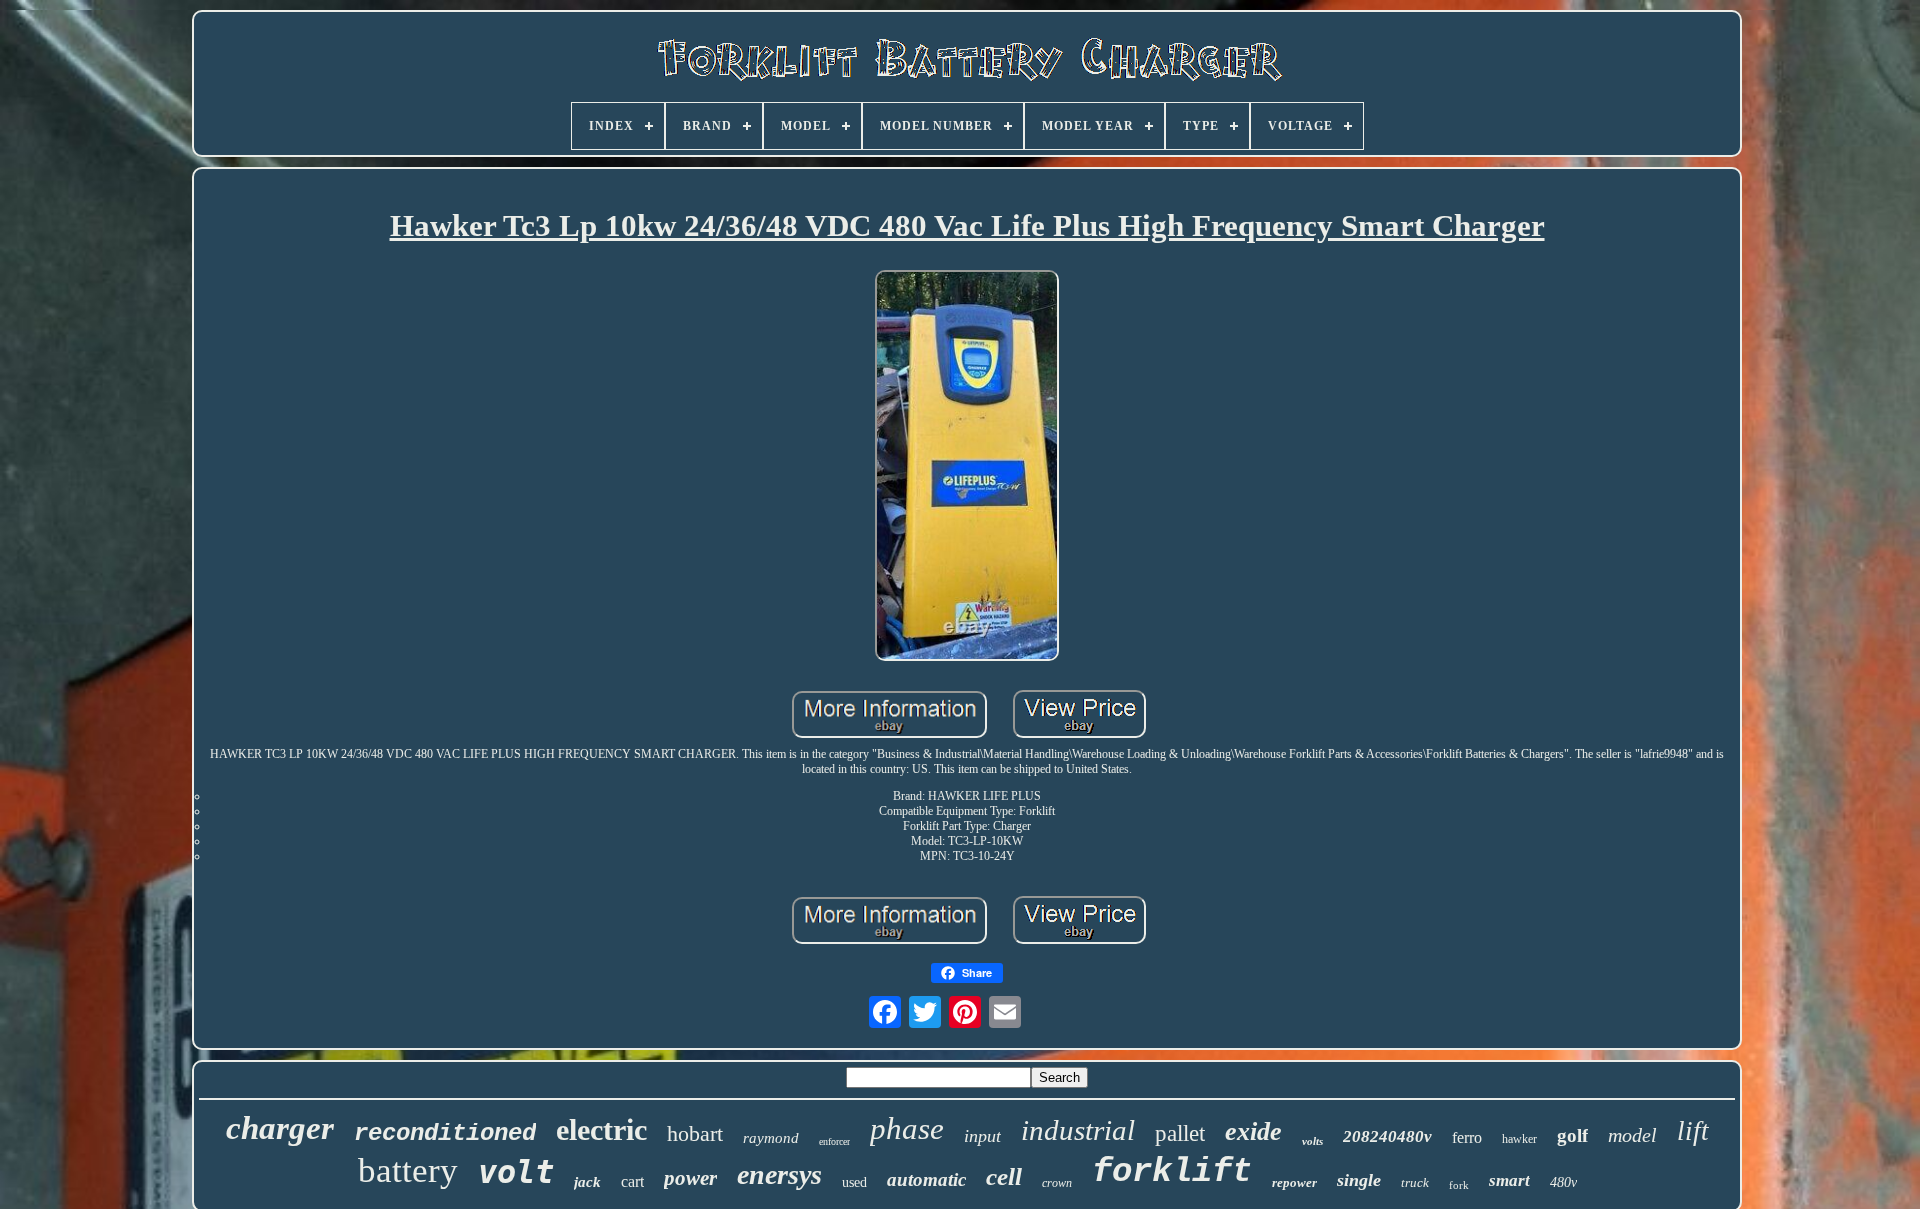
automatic (926, 1179)
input (982, 1136)
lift (1693, 1131)
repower (1294, 1182)
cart (632, 1181)
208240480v (1387, 1136)
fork (1459, 1185)
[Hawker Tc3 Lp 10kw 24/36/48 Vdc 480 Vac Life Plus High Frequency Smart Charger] (967, 467)
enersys (779, 1174)
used (854, 1182)
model (1632, 1135)
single (1359, 1180)
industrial (1078, 1130)
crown (1057, 1183)
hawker (1519, 1139)
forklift (1172, 1172)
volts (1312, 1141)
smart (1509, 1180)
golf (1572, 1135)
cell (1004, 1176)
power (690, 1178)
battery (408, 1170)
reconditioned (445, 1133)
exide (1253, 1131)
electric (601, 1129)
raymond (771, 1138)
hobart (695, 1133)
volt (516, 1172)
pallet (1180, 1133)
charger (280, 1128)
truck (1415, 1182)
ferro (1467, 1137)
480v (1563, 1182)
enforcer (834, 1141)
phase (907, 1128)
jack (587, 1182)
